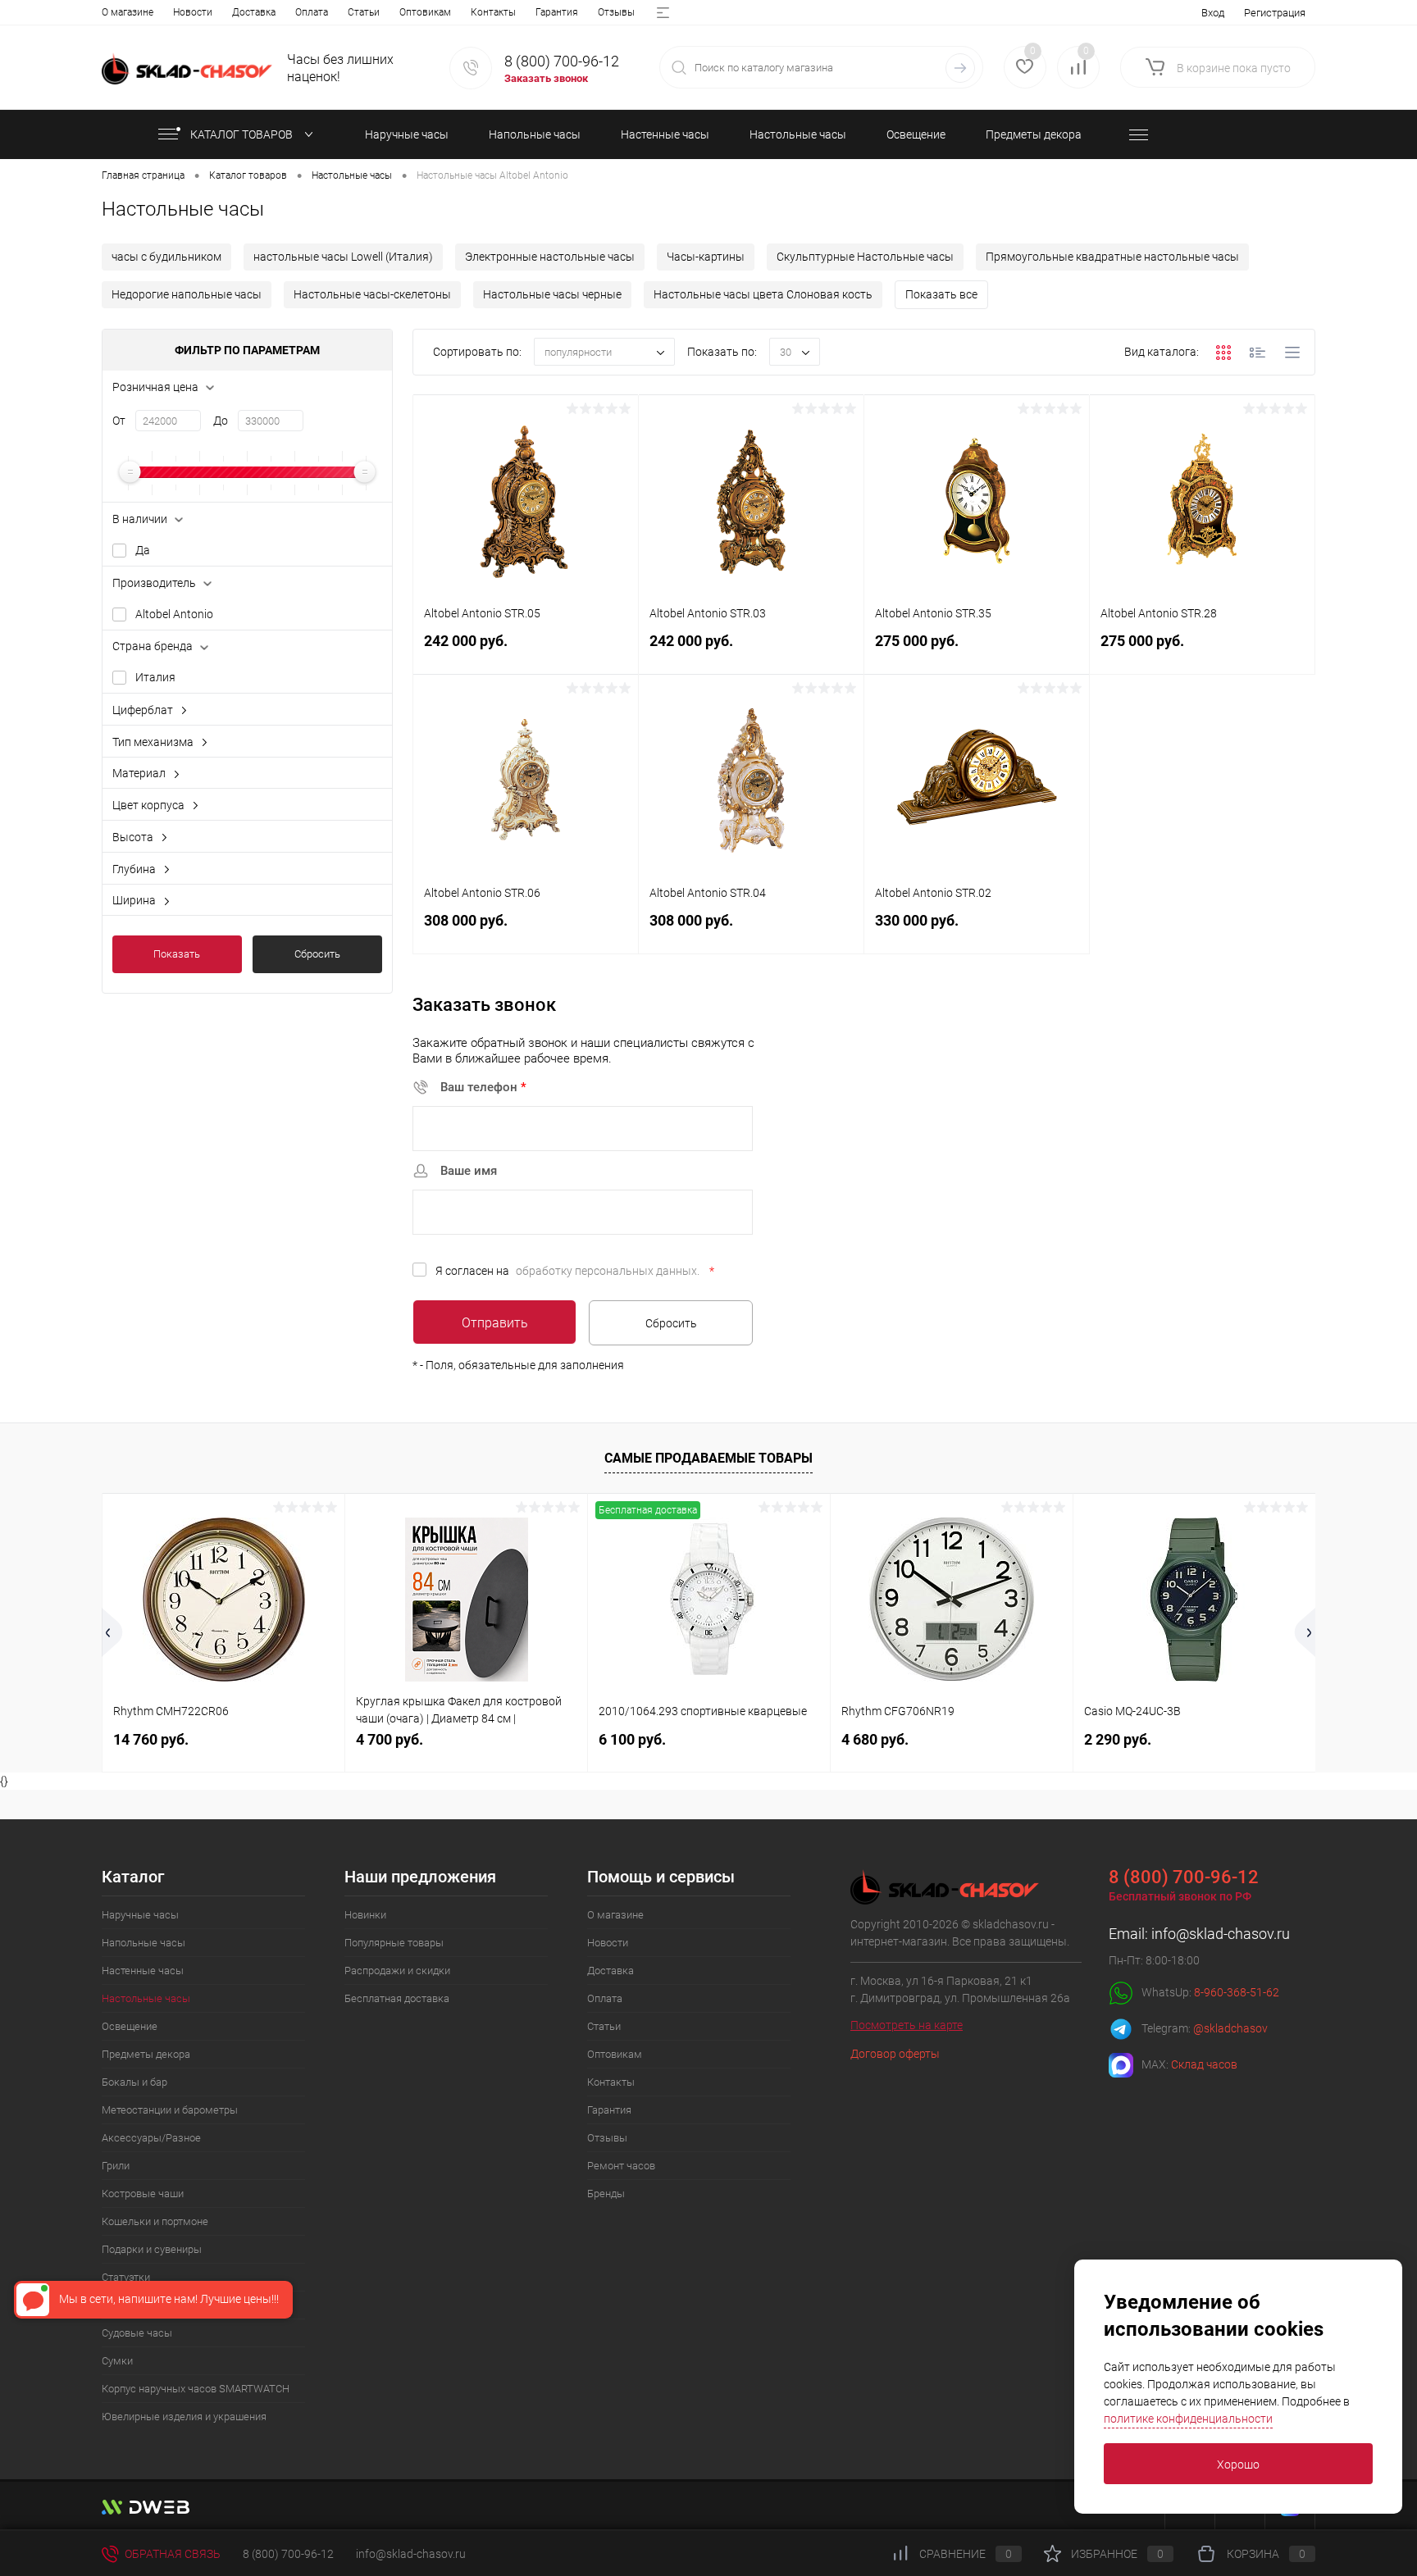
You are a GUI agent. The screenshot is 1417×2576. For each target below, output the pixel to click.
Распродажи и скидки (397, 1971)
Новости (193, 12)
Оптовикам (425, 12)
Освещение (130, 2026)
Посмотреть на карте (907, 2025)
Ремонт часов (621, 2166)
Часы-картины (706, 257)
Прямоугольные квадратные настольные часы (1112, 257)
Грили (116, 2166)
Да (143, 550)
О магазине (128, 12)
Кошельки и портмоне (155, 2221)
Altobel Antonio (174, 614)
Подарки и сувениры (152, 2249)
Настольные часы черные (552, 294)
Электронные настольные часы (550, 257)
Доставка (254, 12)
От (119, 421)
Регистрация (1275, 13)
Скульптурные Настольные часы (865, 257)
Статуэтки (126, 2277)
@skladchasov (1230, 2028)
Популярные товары (394, 1943)
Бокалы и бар (134, 2082)
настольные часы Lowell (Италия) (343, 257)
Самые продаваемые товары (708, 1458)
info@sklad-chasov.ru (1221, 1934)
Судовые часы (137, 2333)
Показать (177, 954)
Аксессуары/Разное (151, 2138)
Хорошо (1238, 2464)
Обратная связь (171, 2554)
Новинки (365, 1915)
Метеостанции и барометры (170, 2110)
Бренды (606, 2194)
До (221, 421)
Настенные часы (143, 1971)
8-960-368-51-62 (1237, 1991)
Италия (155, 677)
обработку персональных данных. (608, 1271)
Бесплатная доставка (397, 1998)
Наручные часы (140, 1915)
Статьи (364, 12)
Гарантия (557, 12)
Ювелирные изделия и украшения (184, 2417)
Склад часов (1204, 2064)
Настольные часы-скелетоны (372, 294)
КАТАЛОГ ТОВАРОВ (243, 134)
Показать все (941, 294)
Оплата (312, 12)
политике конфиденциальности (1188, 2419)
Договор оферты (895, 2054)
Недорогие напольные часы (187, 294)
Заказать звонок (546, 78)
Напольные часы (144, 1943)
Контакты (493, 12)
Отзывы (616, 12)
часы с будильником (166, 257)
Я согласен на (575, 1271)
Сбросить (317, 954)
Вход (1213, 13)
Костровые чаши (143, 2194)
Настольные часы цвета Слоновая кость (763, 294)
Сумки (117, 2361)
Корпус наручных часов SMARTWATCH (196, 2389)
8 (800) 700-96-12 (562, 61)
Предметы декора (146, 2054)
